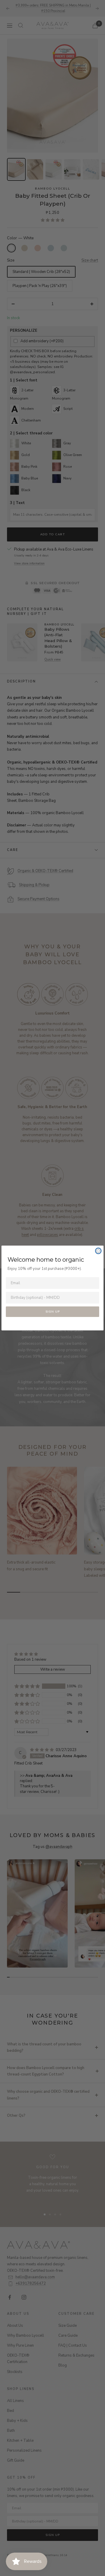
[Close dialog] (98, 1251)
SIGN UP (53, 1312)
